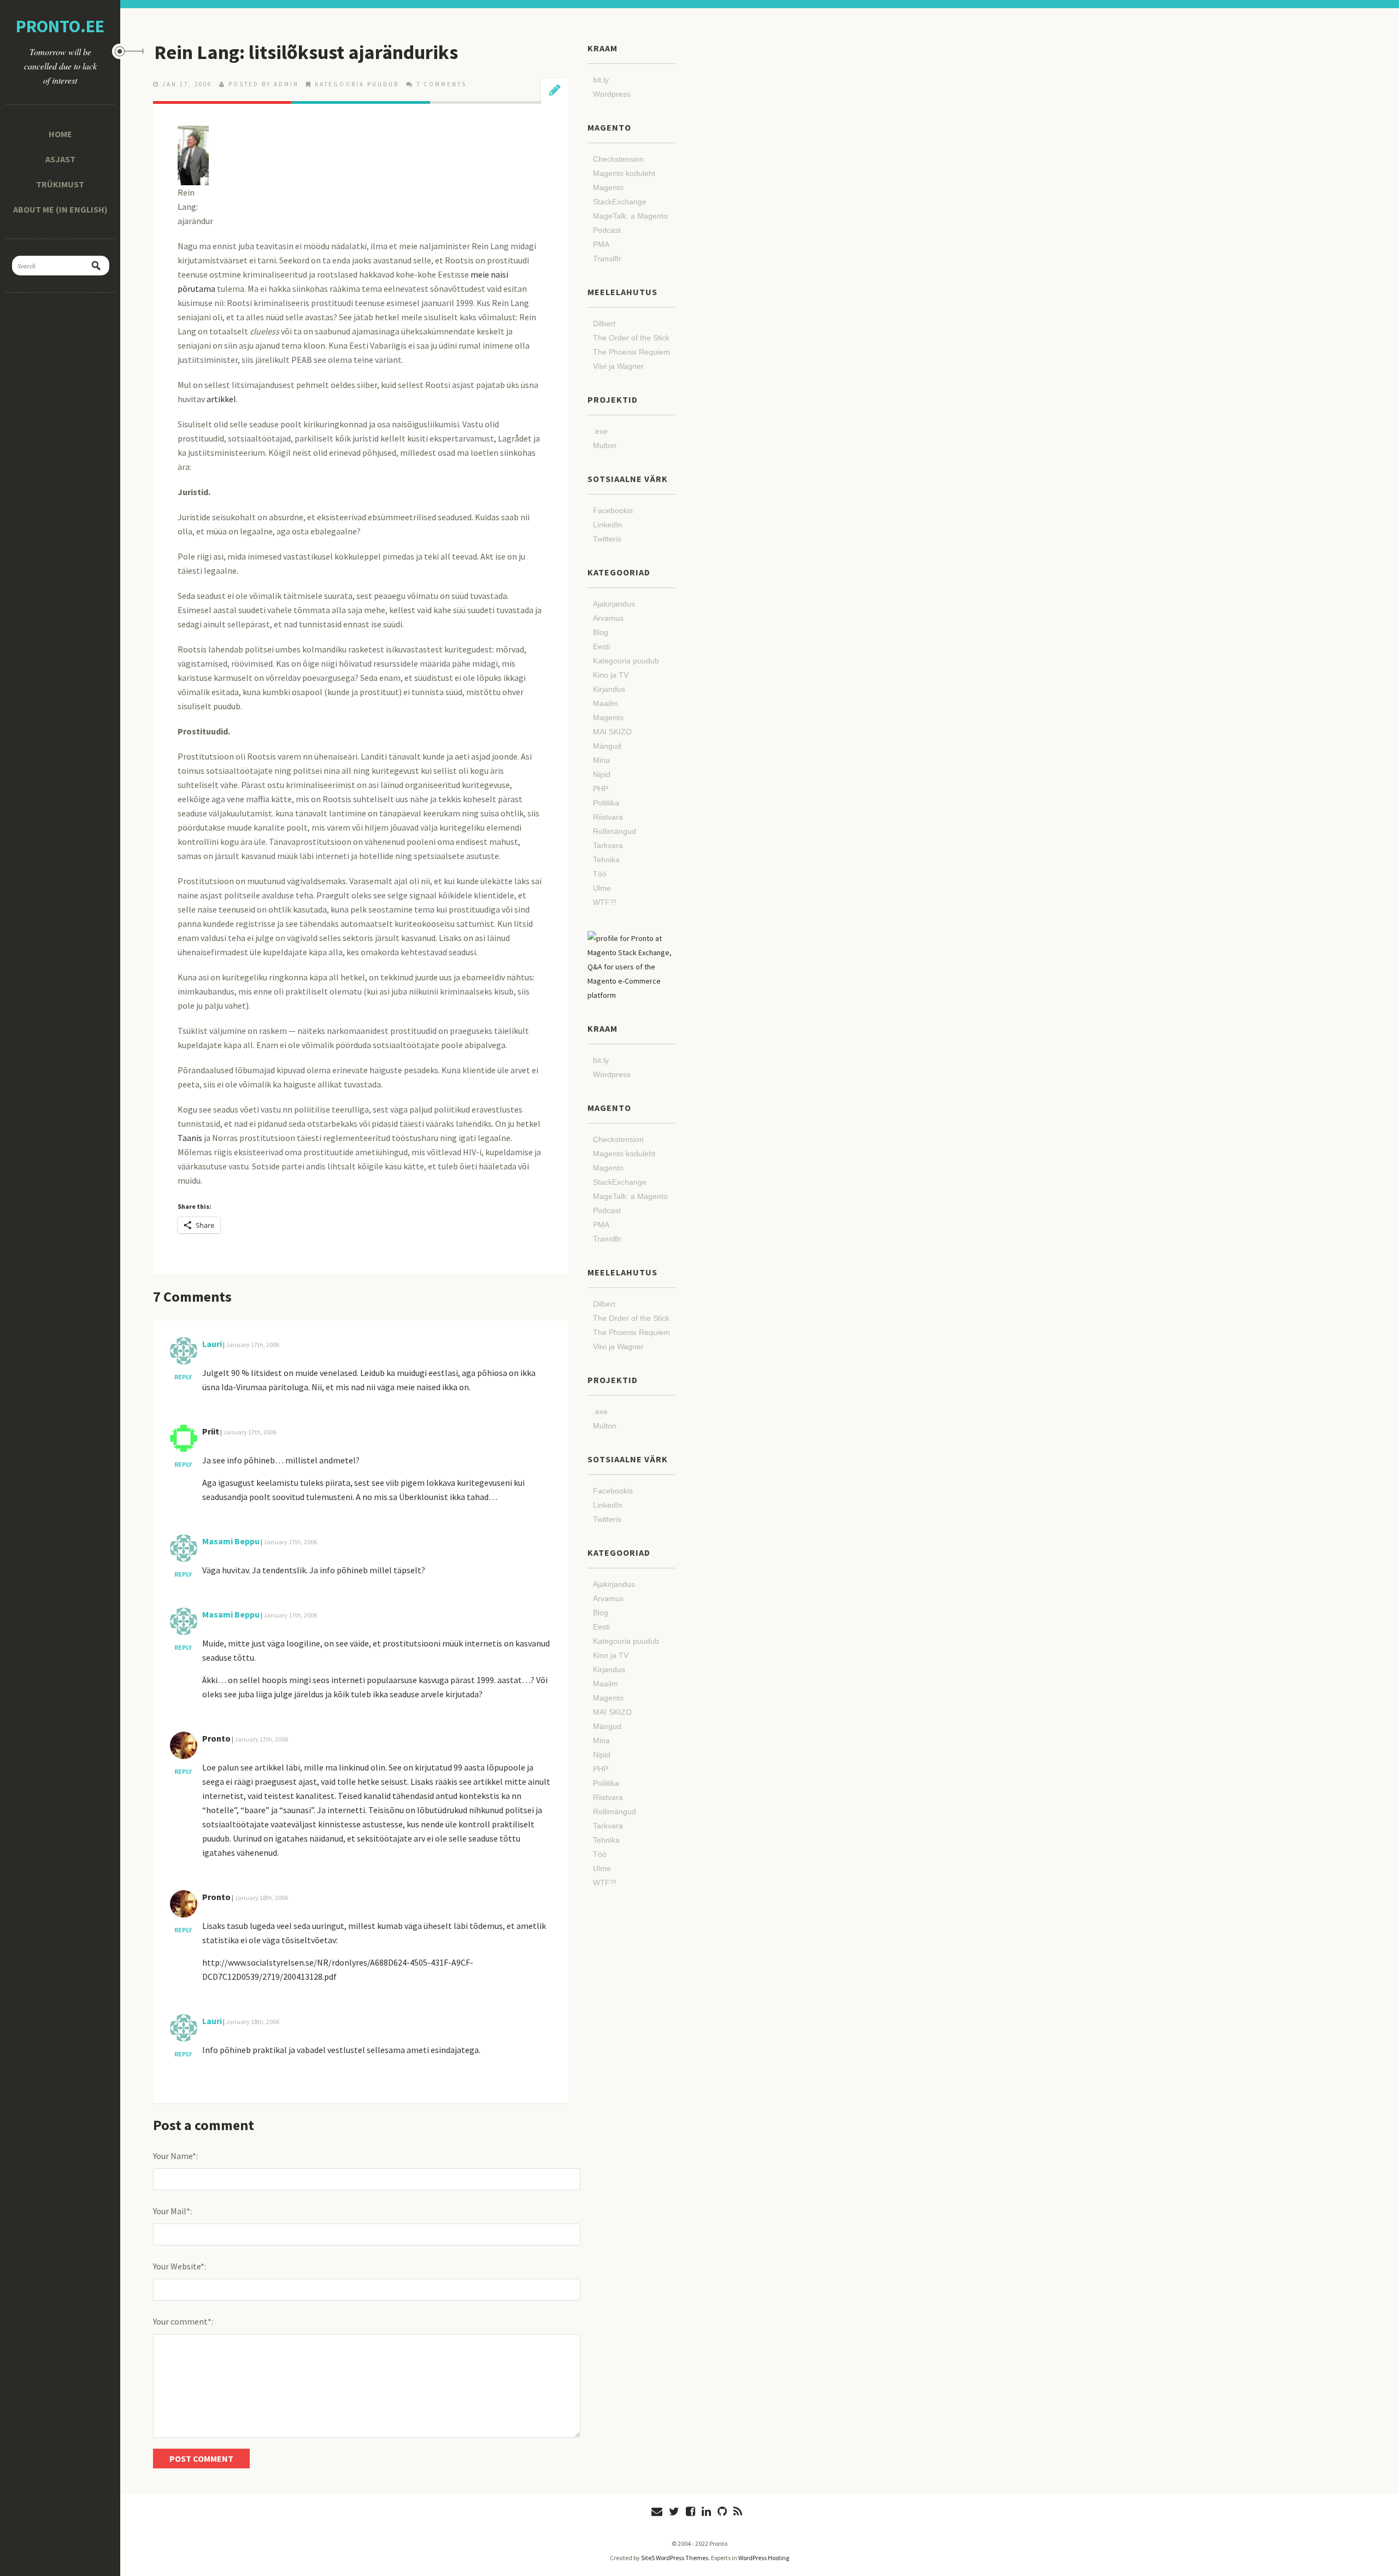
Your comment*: (183, 2321)
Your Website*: (180, 2266)
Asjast (60, 159)
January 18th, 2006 (261, 1898)
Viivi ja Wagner (618, 366)
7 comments (442, 84)
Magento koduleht (624, 173)
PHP (601, 789)
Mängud (607, 746)
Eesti (601, 646)
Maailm (606, 703)
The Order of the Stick (631, 338)
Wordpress (612, 94)
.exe (600, 431)
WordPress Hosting (764, 2558)
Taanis (190, 1138)
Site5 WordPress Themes (675, 2558)
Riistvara (608, 817)
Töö (600, 874)
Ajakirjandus (614, 604)
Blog (601, 632)
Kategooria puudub (357, 84)
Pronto (216, 1738)
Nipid (602, 774)
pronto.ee (60, 26)
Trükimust (60, 184)
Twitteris (607, 539)
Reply (183, 1377)
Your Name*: (175, 2156)
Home (60, 134)
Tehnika (606, 860)
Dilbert (604, 324)
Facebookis (613, 510)
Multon (605, 445)
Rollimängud (615, 831)
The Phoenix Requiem (631, 352)
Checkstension (618, 159)
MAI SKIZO (612, 732)
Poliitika (606, 803)
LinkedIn (608, 525)
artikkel (221, 399)
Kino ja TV (611, 675)
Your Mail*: (172, 2211)
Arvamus (608, 618)
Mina (601, 760)
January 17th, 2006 (252, 1345)
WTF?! (605, 902)
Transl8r (607, 258)
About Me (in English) (60, 209)
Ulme (602, 888)
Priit (211, 1431)
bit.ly (601, 80)
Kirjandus (609, 689)
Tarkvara (608, 845)
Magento (608, 717)
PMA (601, 244)
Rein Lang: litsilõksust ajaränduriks (306, 52)
